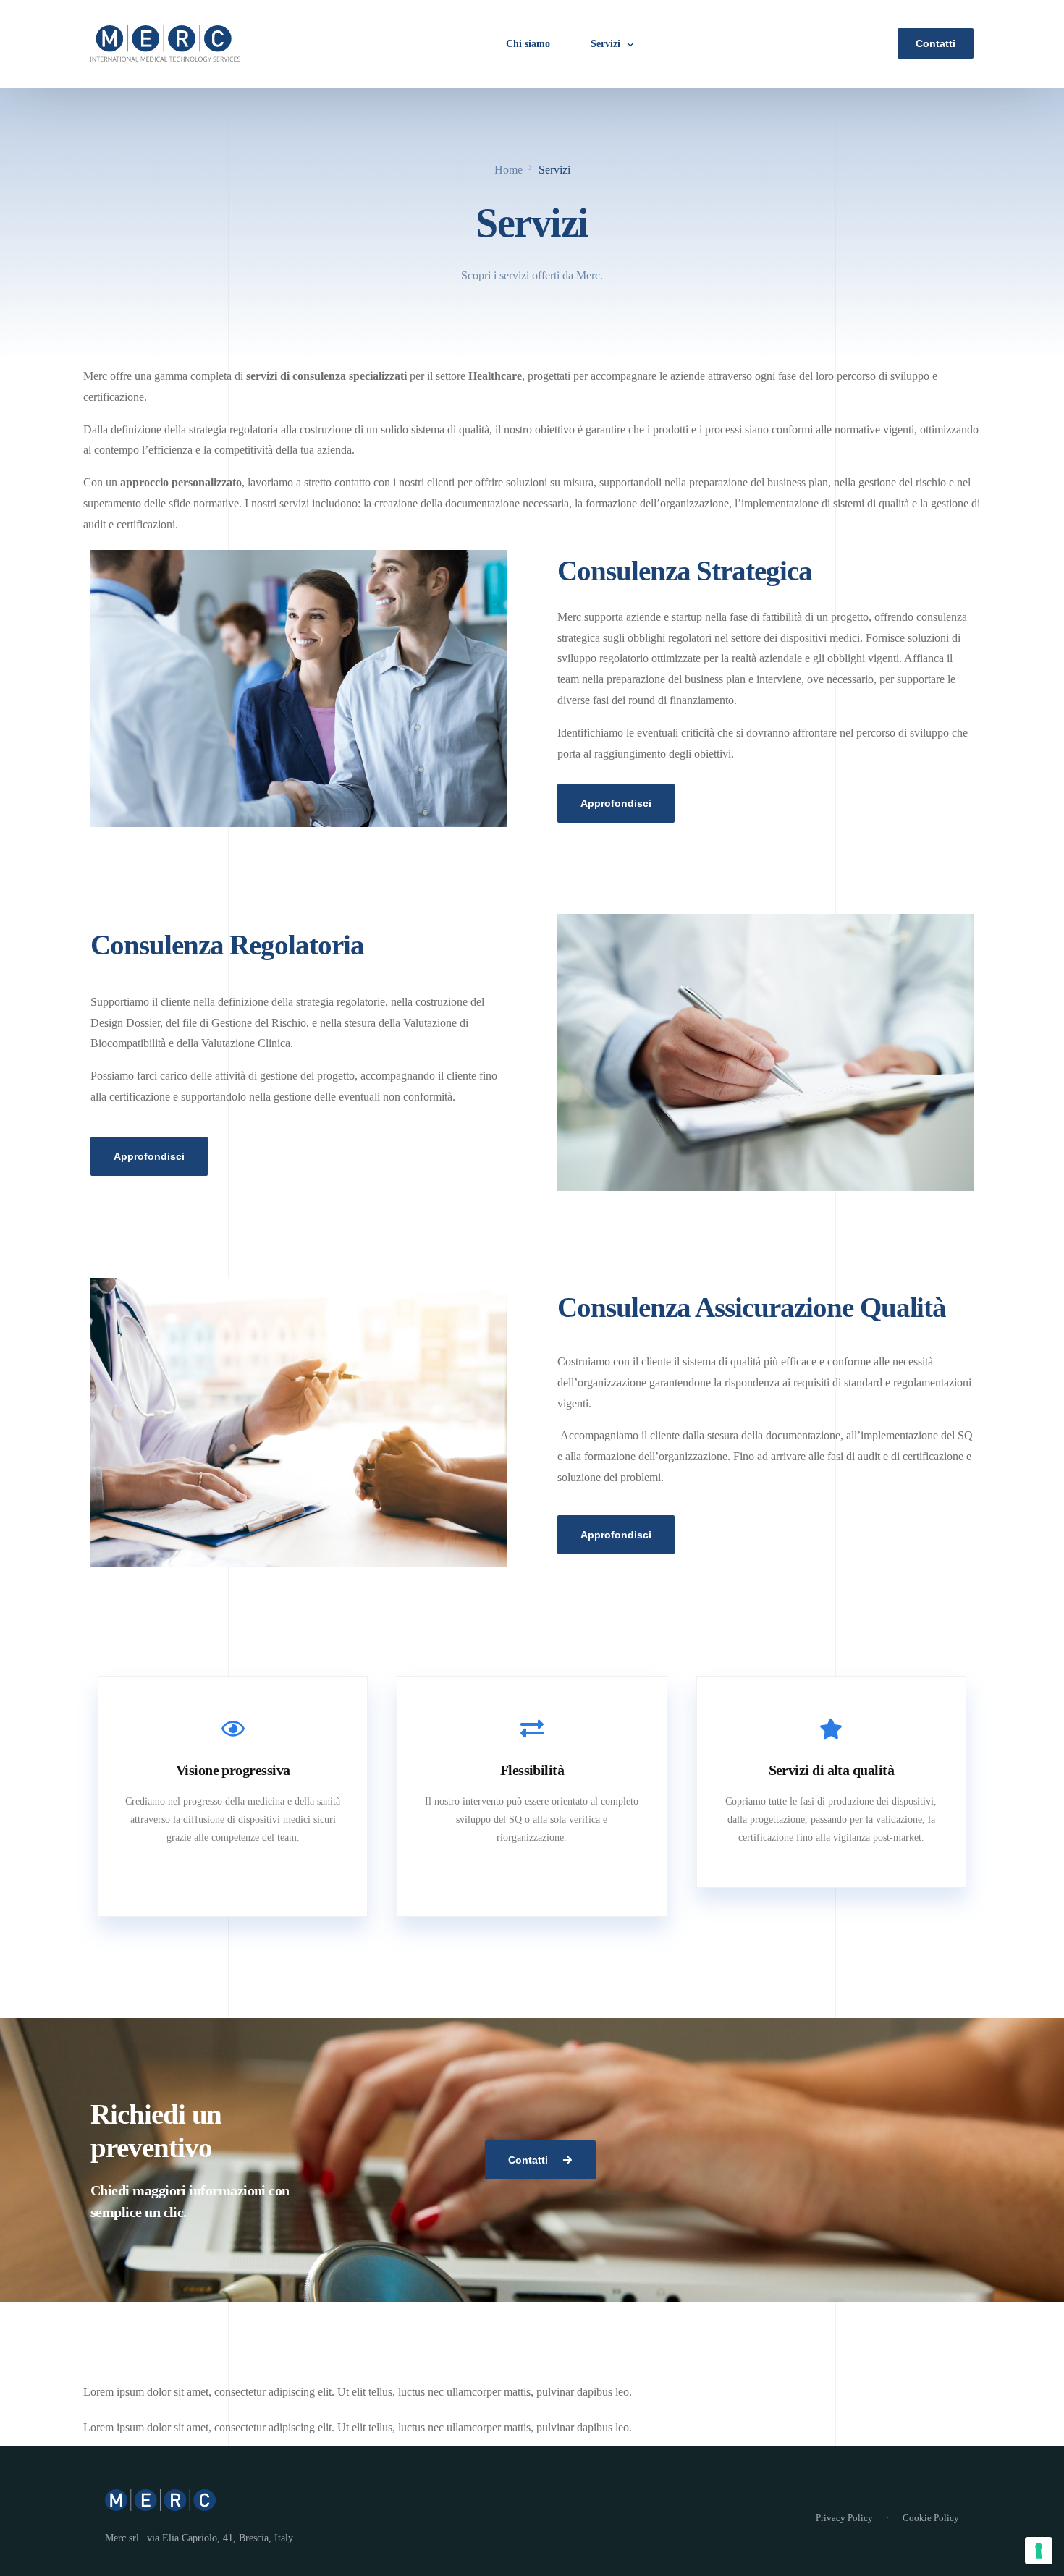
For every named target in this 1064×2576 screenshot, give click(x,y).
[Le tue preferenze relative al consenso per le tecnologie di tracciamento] (1039, 2551)
